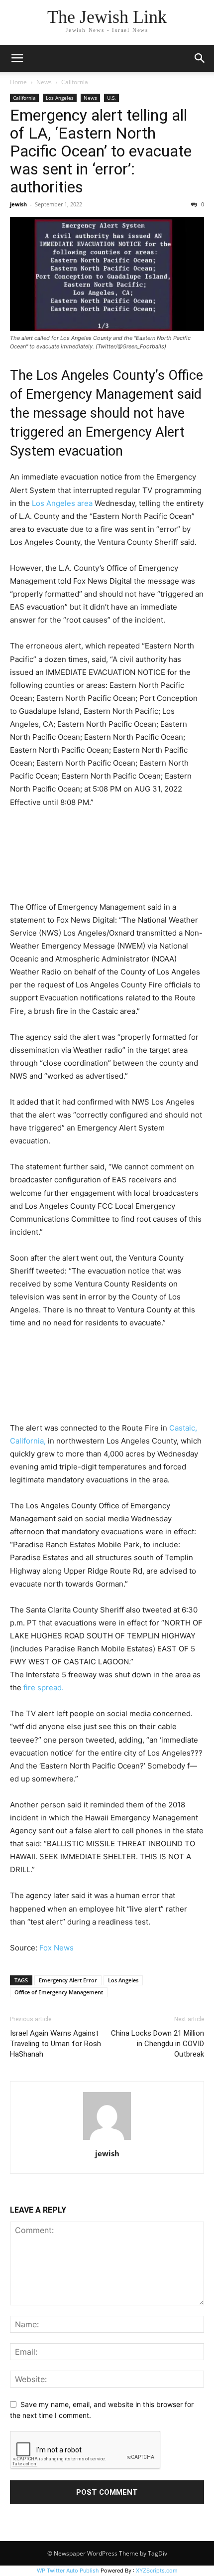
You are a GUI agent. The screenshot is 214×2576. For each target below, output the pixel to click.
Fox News (56, 1948)
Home (18, 82)
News (44, 82)
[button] (17, 58)
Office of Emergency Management (59, 1992)
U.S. (111, 98)
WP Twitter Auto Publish (68, 2571)
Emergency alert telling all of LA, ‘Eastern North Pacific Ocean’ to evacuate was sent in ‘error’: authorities (101, 151)
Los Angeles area (62, 503)
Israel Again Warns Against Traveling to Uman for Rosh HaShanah (55, 2044)
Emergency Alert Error (68, 1980)
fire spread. (44, 1688)
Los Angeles (60, 98)
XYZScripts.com (157, 2571)
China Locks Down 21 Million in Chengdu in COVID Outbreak (158, 2044)
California (75, 82)
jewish (18, 204)
